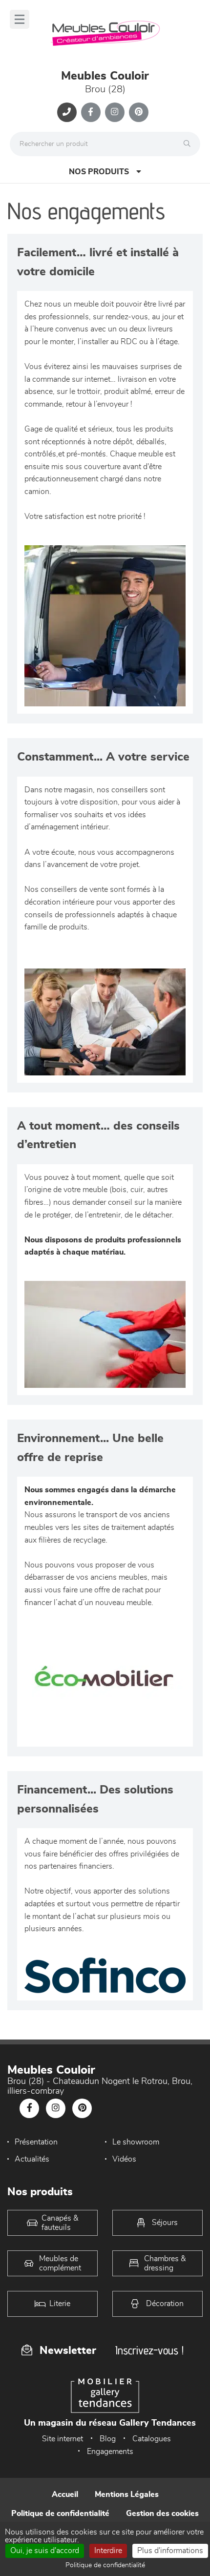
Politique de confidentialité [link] (105, 2565)
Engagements (110, 2452)
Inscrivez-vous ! (149, 2350)
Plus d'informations (170, 2551)
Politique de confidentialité (60, 2514)
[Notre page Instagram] (115, 112)
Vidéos (124, 2159)
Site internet (63, 2439)
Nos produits (99, 172)
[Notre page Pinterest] (139, 112)
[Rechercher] (189, 144)
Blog (108, 2439)
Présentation (36, 2142)
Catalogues (152, 2439)
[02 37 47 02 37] (67, 112)
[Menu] (20, 19)
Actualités (32, 2159)
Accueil (65, 2494)
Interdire (108, 2551)
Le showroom (136, 2142)
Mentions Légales (127, 2494)
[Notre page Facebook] (91, 112)
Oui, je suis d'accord (45, 2551)
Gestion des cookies (162, 2514)
